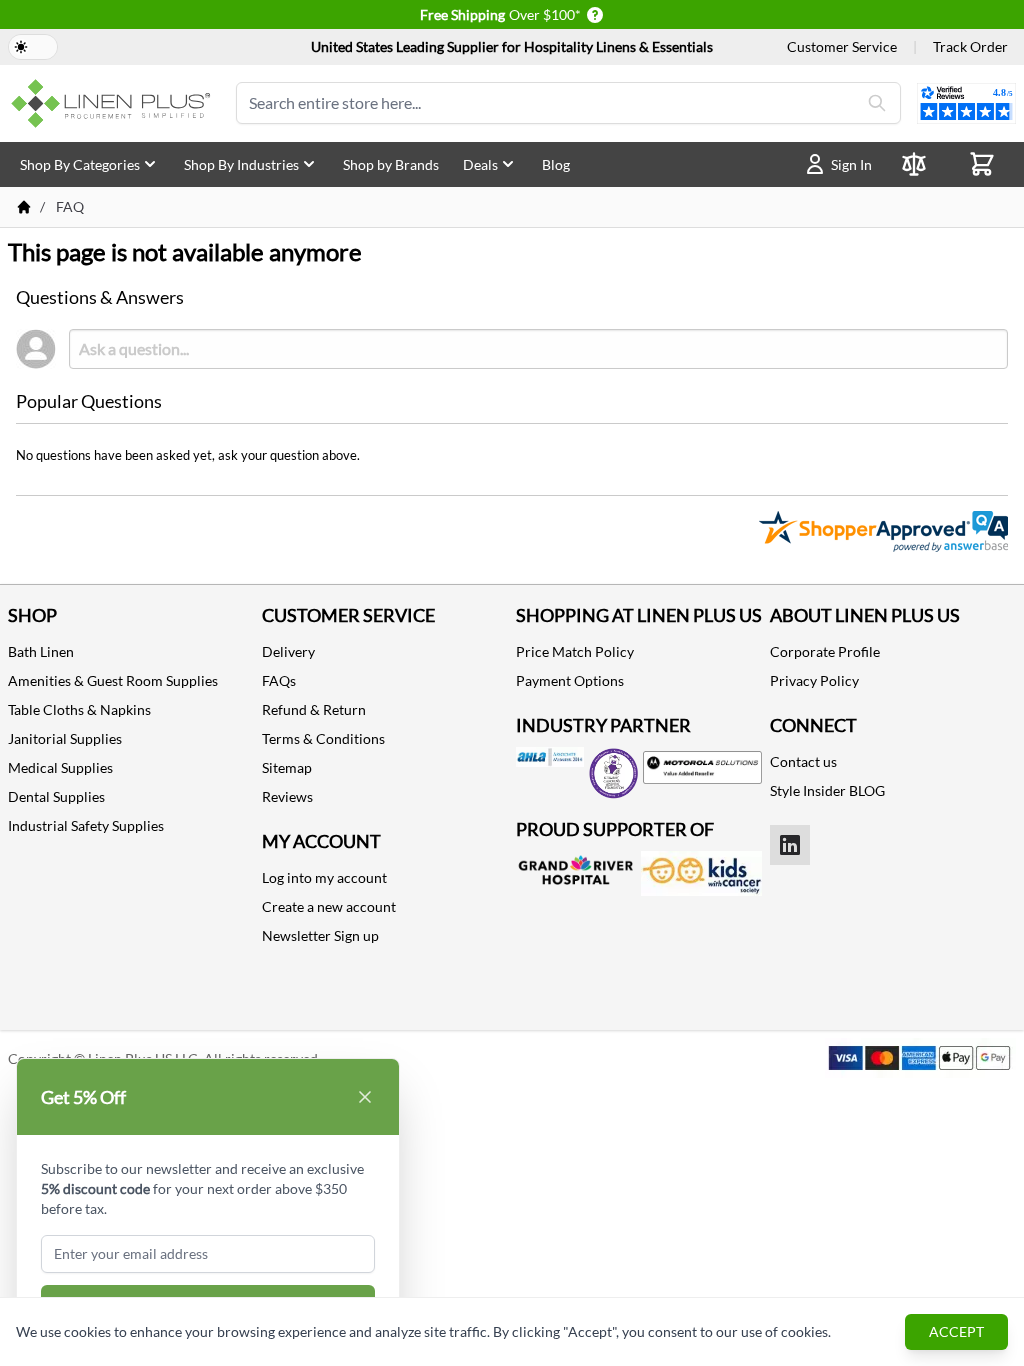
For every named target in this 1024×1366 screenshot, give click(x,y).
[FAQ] (24, 207)
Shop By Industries (241, 164)
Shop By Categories (80, 164)
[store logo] (114, 103)
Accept (956, 1331)
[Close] (365, 1097)
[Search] (877, 103)
